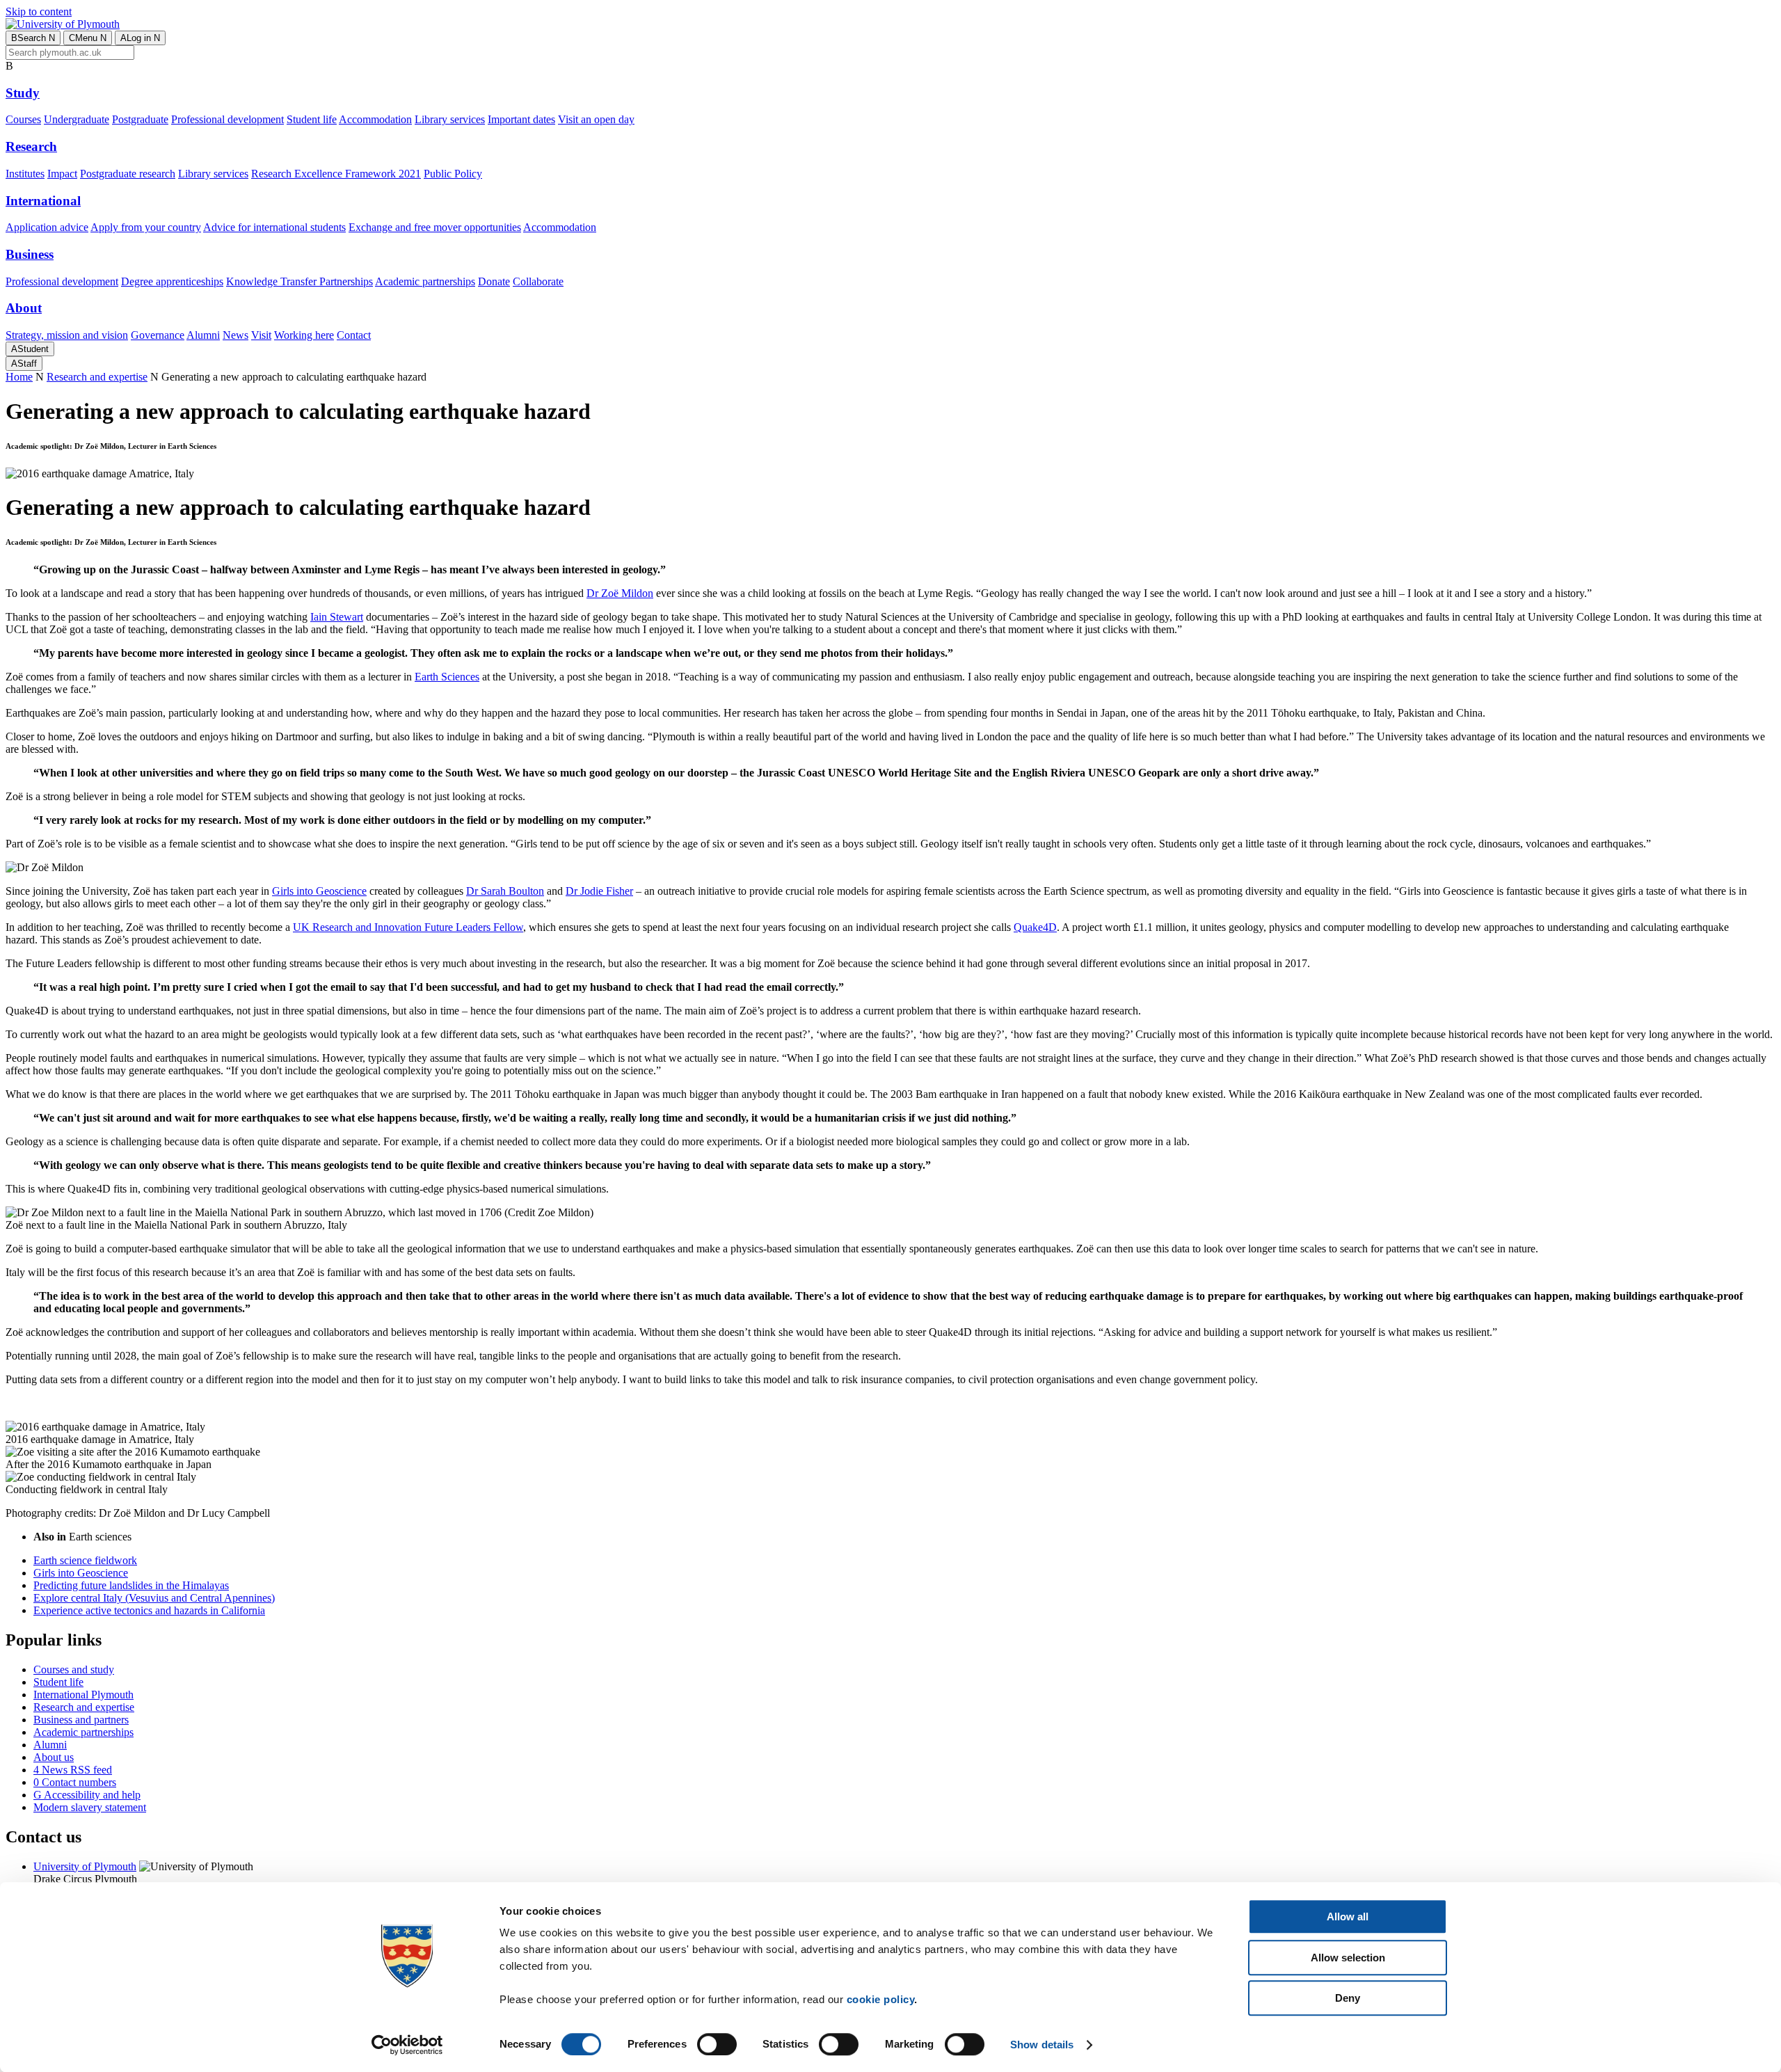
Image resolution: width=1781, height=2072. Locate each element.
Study (23, 93)
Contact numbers (75, 1782)
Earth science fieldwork (85, 1560)
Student (30, 349)
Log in (140, 38)
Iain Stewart (337, 617)
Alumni (203, 335)
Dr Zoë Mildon (620, 593)
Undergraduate (77, 119)
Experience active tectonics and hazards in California (149, 1610)
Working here (304, 335)
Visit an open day (596, 119)
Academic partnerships (425, 281)
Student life (312, 119)
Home (19, 377)
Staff (24, 364)
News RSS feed (73, 1770)
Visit (261, 335)
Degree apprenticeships (172, 281)
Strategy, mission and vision (67, 335)
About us (54, 1757)
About (24, 308)
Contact (354, 335)
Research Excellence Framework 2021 (336, 174)
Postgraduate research (128, 174)
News (235, 335)
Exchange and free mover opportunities (435, 227)
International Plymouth (83, 1695)
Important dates (521, 119)
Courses (23, 119)
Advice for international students (274, 227)
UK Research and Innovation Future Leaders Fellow (408, 927)
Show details (1042, 2045)
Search (33, 38)
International (43, 201)
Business (30, 254)
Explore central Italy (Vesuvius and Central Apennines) (154, 1598)
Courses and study (74, 1669)
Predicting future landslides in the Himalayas (131, 1585)
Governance (158, 335)
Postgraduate (140, 119)
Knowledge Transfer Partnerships (300, 281)
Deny (1348, 1998)
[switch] (717, 2044)
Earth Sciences (447, 677)
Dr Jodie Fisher (599, 891)
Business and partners (81, 1720)
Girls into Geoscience (319, 891)
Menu (88, 38)
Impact (62, 174)
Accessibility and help (87, 1795)
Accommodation (375, 119)
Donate (494, 281)
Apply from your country (146, 227)
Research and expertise (97, 377)
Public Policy (453, 174)
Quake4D (1035, 927)
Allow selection (1348, 1958)
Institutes (25, 174)
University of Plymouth (85, 1866)
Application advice (47, 227)
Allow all (1348, 1916)
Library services (450, 119)
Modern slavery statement (90, 1807)
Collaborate (538, 281)
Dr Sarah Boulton (505, 891)
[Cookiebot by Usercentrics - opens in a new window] (407, 2045)
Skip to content (39, 11)
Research (31, 146)
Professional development (227, 119)
